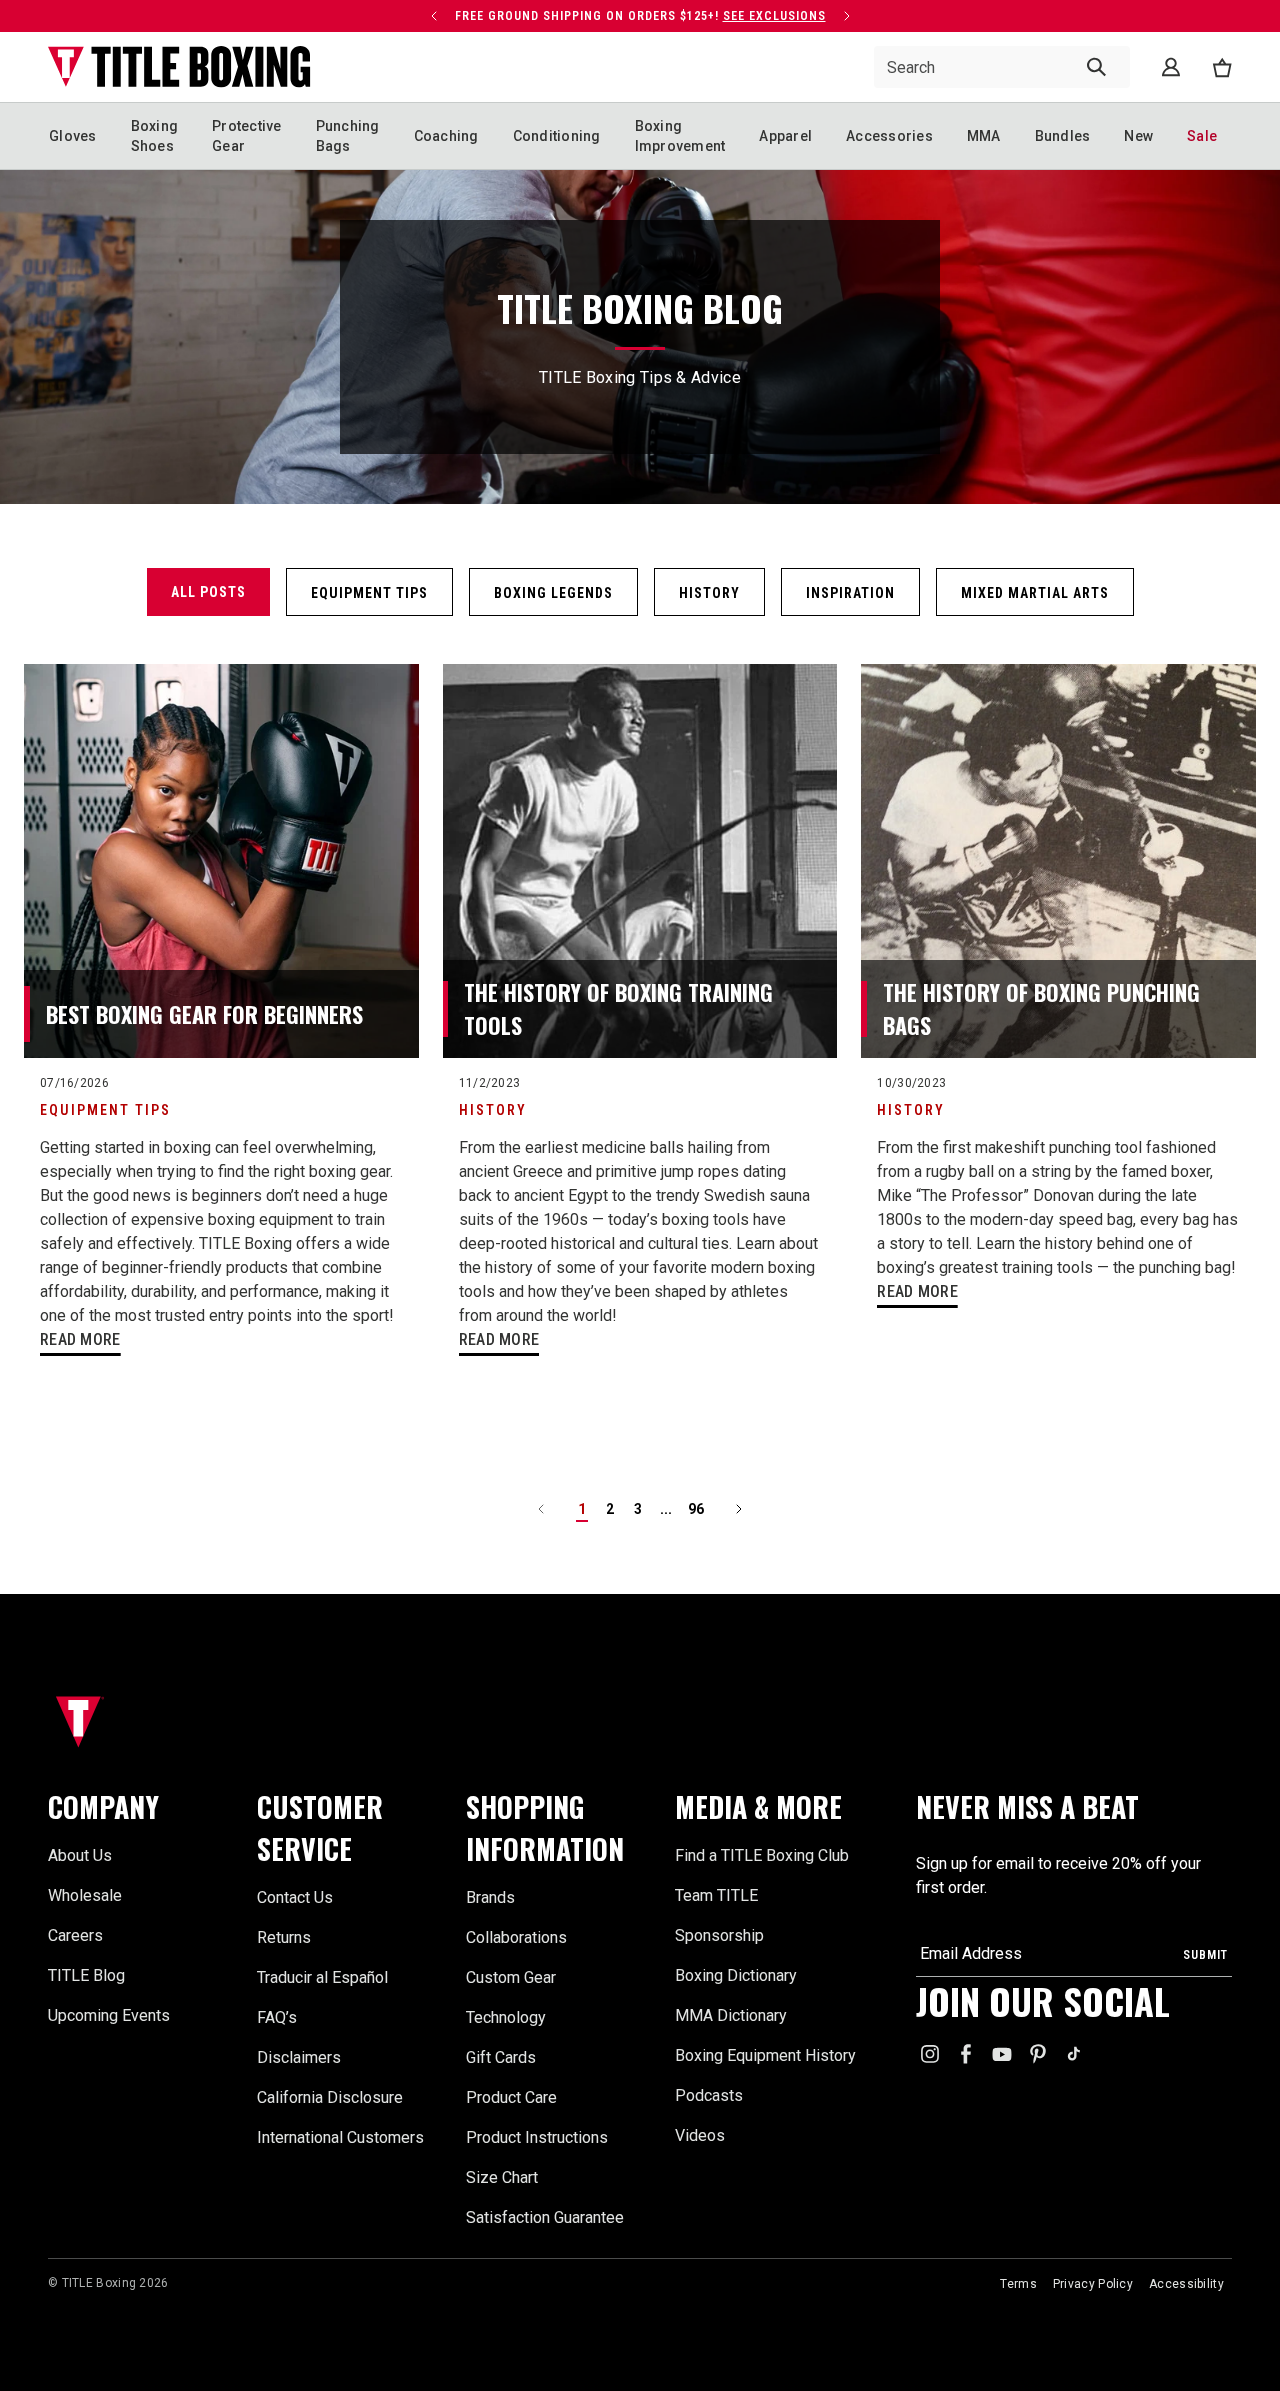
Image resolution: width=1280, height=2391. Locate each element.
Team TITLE (716, 1895)
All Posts (208, 592)
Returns (284, 1937)
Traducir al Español (322, 1977)
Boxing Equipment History (765, 2055)
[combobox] (1002, 67)
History (709, 593)
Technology (506, 2017)
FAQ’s (277, 2017)
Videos (700, 2135)
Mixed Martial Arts (1035, 593)
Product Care (511, 2097)
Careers (75, 1935)
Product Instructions (537, 2137)
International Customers (340, 2137)
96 (696, 1509)
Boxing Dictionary (736, 1975)
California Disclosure (330, 2097)
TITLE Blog (86, 1975)
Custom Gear (511, 1977)
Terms (1018, 2284)
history (493, 1110)
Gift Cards (501, 2057)
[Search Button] (1096, 67)
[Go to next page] (739, 1509)
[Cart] (1222, 67)
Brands (490, 1897)
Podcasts (709, 2095)
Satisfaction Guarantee (545, 2217)
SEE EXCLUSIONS (774, 16)
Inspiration (850, 593)
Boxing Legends (553, 593)
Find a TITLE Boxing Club (762, 1855)
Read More (80, 1339)
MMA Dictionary (731, 2015)
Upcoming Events (109, 2015)
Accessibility (1186, 2284)
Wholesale (85, 1895)
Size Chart (502, 2177)
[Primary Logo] (179, 67)
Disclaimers (299, 2057)
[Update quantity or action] (434, 16)
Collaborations (516, 1937)
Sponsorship (719, 1935)
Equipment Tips (369, 593)
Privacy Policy (1093, 2284)
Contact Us (295, 1897)
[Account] (1171, 67)
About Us (80, 1855)
